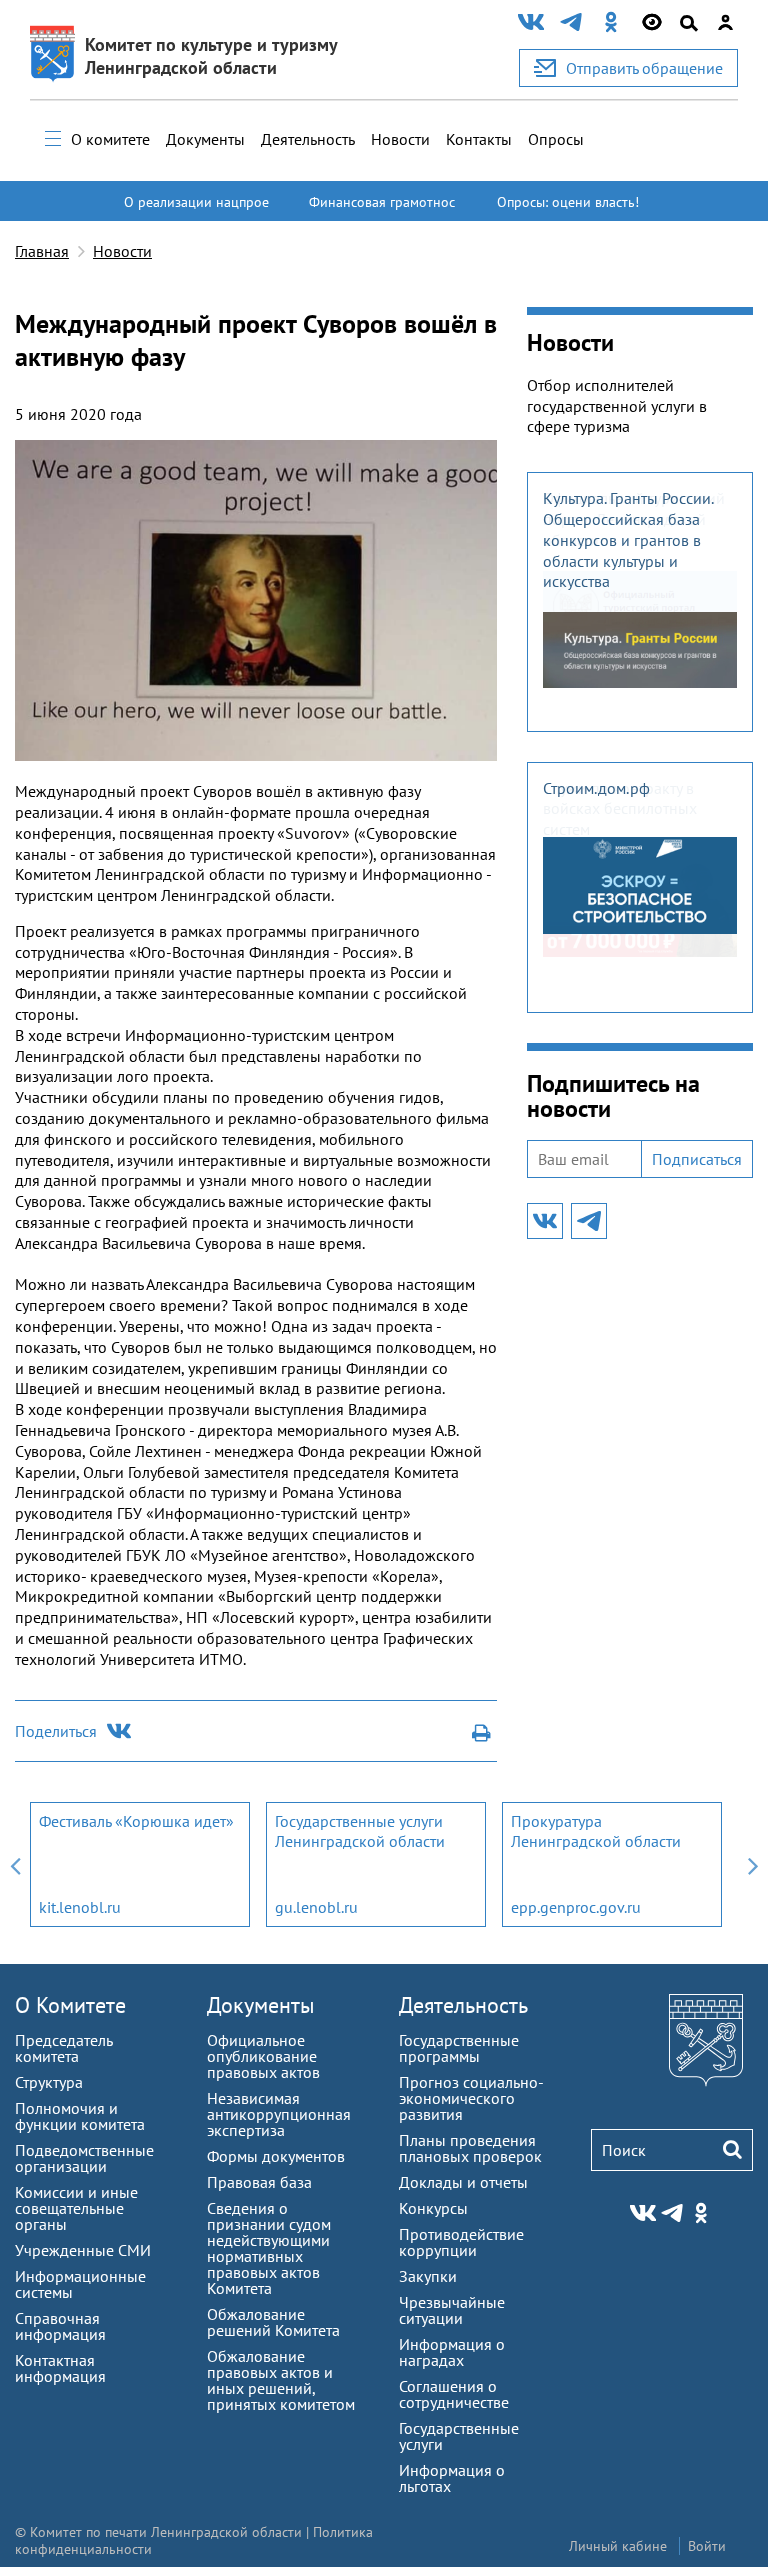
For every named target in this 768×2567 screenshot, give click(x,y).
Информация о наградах (452, 2352)
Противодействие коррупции (461, 2242)
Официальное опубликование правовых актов (263, 2056)
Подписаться (697, 1159)
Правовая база (259, 2182)
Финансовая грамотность (382, 211)
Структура (49, 2082)
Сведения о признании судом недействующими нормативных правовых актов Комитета (269, 2248)
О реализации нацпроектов (196, 211)
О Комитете (70, 2005)
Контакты (479, 139)
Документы (205, 139)
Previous (15, 1864)
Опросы (556, 139)
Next (753, 1864)
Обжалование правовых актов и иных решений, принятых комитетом (281, 2380)
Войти (707, 2546)
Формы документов (276, 2156)
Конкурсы (433, 2208)
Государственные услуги (459, 2436)
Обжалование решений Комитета (273, 2322)
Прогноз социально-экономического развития (471, 2098)
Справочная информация (60, 2326)
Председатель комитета (63, 2048)
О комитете (110, 139)
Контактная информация (60, 2368)
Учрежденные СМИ (83, 2250)
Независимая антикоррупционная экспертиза (279, 2114)
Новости (400, 139)
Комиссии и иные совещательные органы (76, 2208)
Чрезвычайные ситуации (452, 2310)
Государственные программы (459, 2048)
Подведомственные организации (84, 2158)
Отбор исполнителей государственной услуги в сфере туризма (617, 406)
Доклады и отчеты (463, 2182)
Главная (42, 251)
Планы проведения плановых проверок (470, 2148)
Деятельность (308, 139)
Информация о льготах (452, 2478)
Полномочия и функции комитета (80, 2116)
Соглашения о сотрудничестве (454, 2394)
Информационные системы (80, 2284)
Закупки (428, 2276)
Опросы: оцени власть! (568, 202)
